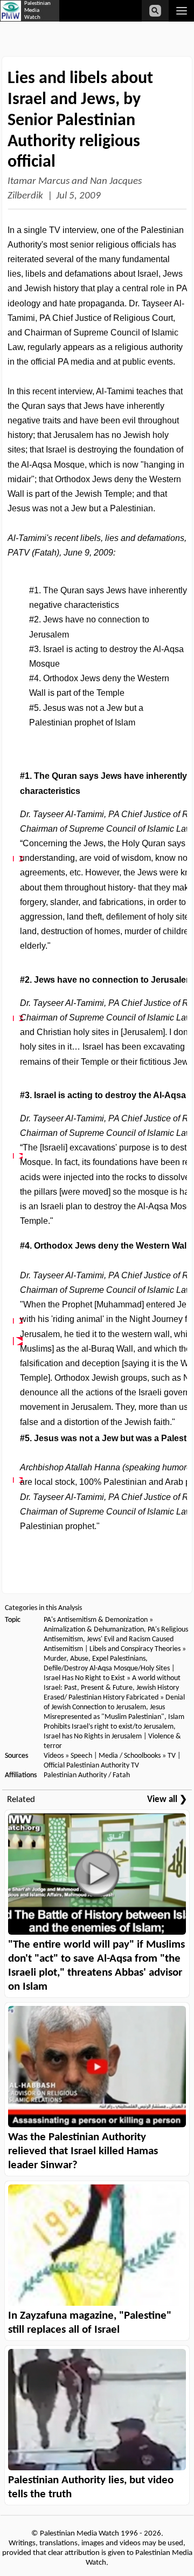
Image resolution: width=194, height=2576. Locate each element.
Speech (81, 1756)
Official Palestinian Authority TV (91, 1766)
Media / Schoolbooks (130, 1756)
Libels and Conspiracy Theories (135, 1649)
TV (172, 1756)
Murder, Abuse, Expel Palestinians (95, 1659)
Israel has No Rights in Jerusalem (93, 1736)
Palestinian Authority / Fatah (87, 1775)
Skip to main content (84, 23)
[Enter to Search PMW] (155, 11)
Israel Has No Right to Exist (84, 1678)
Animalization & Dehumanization (94, 1630)
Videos (54, 1756)
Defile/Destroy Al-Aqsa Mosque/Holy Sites (108, 1669)
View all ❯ (167, 1800)
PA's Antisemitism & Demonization (96, 1620)
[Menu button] (181, 11)
